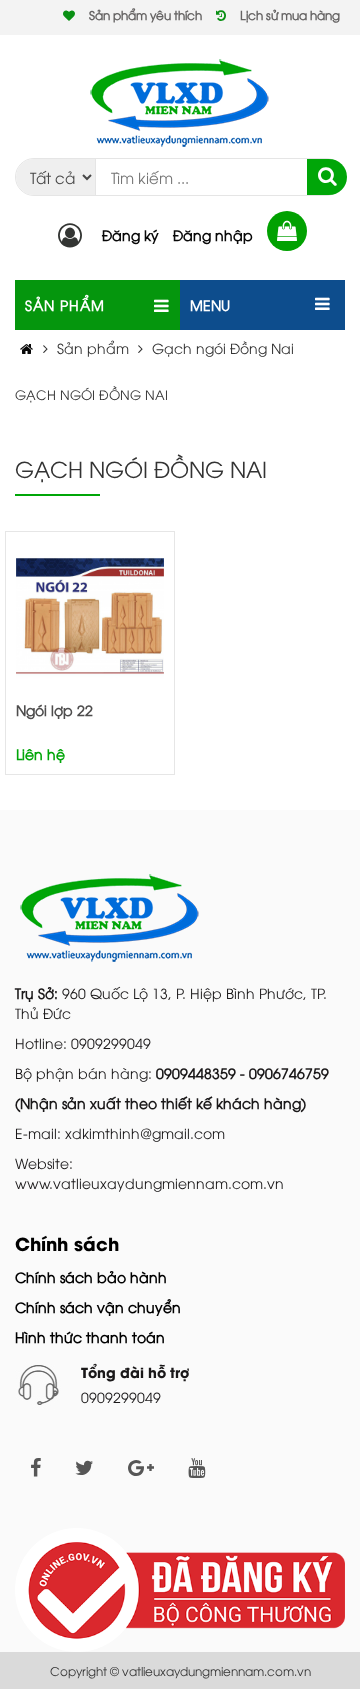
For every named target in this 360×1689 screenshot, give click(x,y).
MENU (210, 304)
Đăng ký (130, 234)
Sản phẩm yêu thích (145, 14)
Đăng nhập (213, 234)
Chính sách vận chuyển (98, 1306)
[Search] (327, 177)
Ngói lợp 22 (54, 709)
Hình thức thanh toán (90, 1336)
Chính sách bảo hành (91, 1276)
